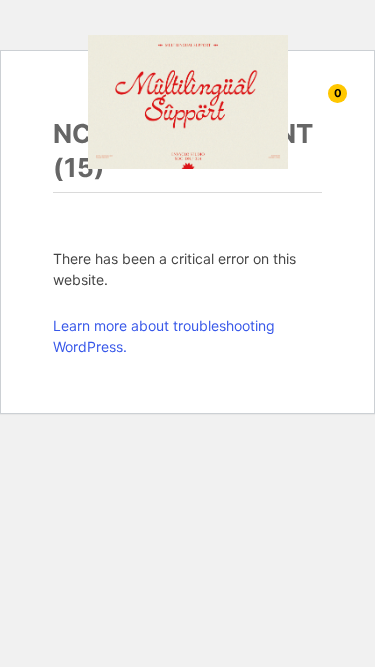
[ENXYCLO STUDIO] (188, 100)
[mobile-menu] (32, 102)
